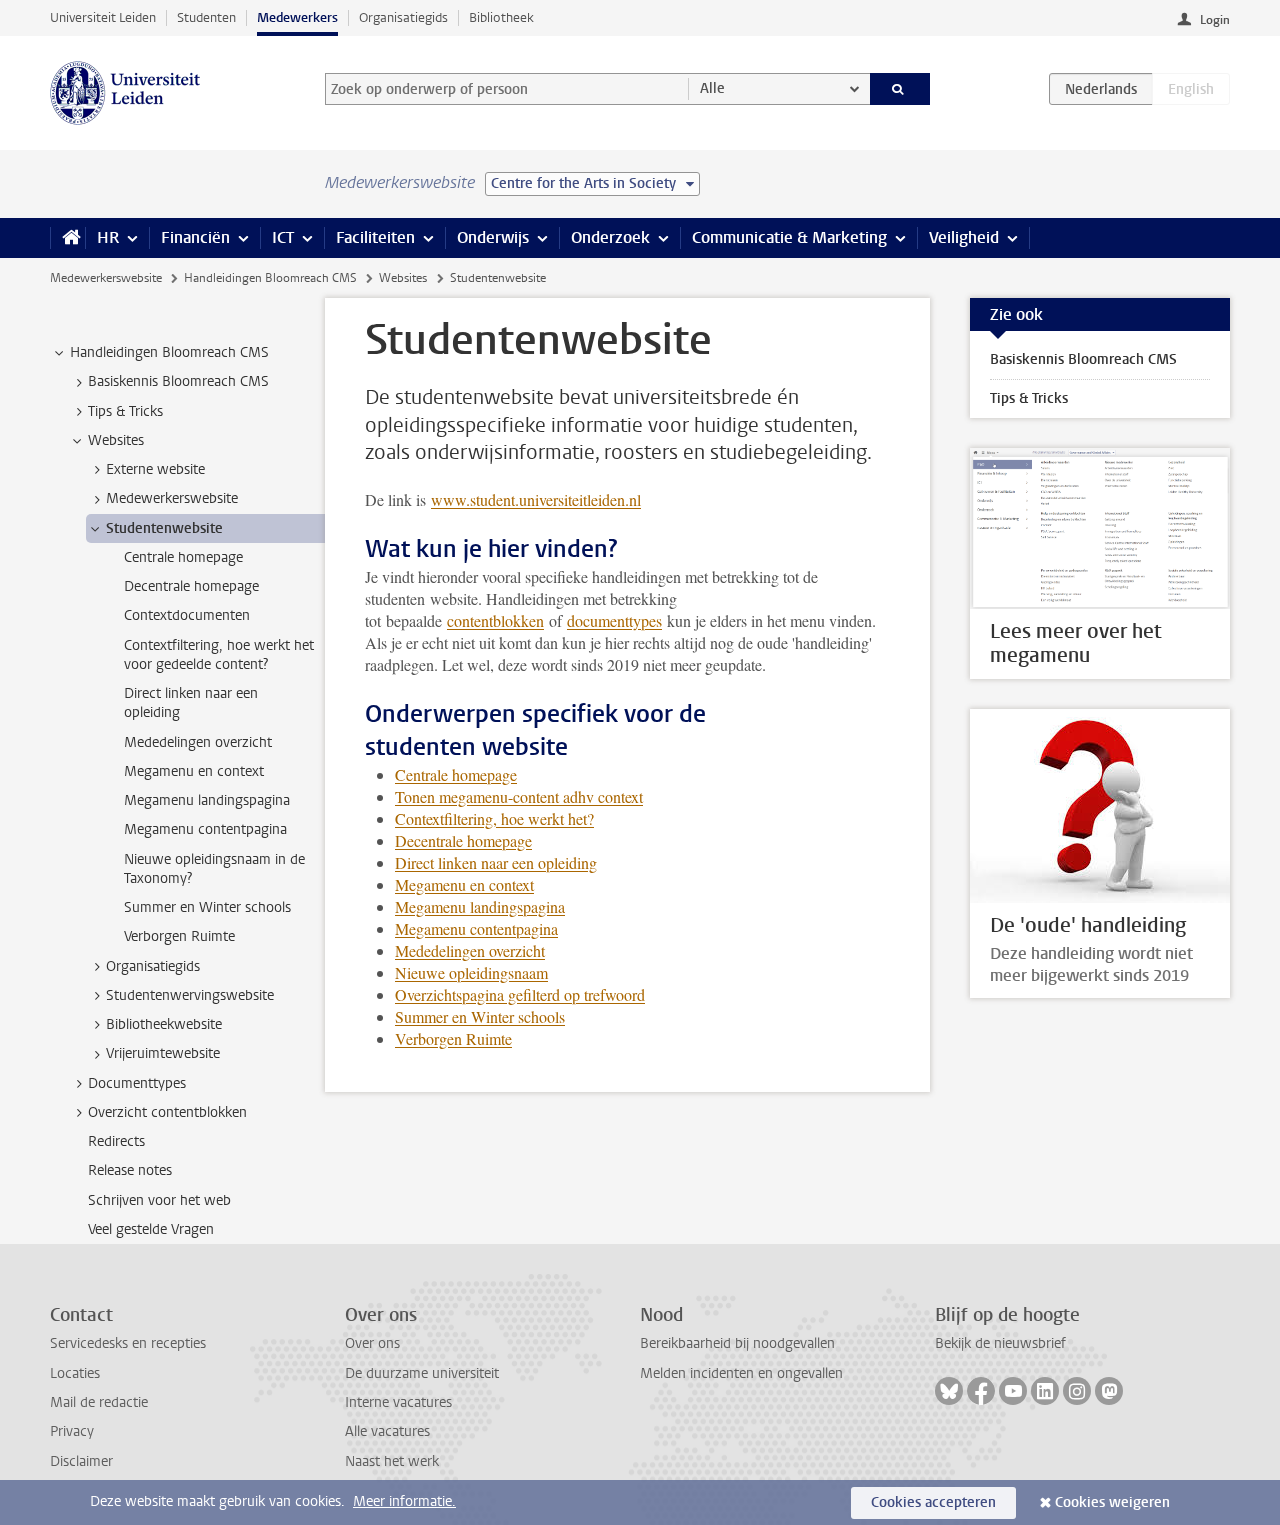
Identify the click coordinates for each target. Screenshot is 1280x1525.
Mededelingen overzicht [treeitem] (198, 742)
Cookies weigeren (1112, 1502)
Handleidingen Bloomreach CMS (270, 278)
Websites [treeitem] (116, 440)
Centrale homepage (456, 774)
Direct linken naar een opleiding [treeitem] (191, 703)
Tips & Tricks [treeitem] (125, 411)
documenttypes (614, 620)
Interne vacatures (398, 1402)
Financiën (195, 237)
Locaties (75, 1373)
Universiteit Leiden (103, 17)
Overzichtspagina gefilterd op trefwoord (520, 994)
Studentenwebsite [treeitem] (164, 528)
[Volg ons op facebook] (981, 1391)
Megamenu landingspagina (480, 906)
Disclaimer (81, 1461)
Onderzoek (610, 237)
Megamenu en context (464, 884)
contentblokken (495, 620)
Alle (712, 88)
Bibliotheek (501, 17)
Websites (403, 278)
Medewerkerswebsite (106, 278)
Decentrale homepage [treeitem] (191, 586)
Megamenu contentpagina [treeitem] (205, 829)
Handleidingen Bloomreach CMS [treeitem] (169, 352)
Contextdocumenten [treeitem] (187, 615)
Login (1215, 20)
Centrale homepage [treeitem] (183, 557)
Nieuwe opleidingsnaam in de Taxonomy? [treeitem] (214, 869)
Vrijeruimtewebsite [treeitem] (163, 1053)
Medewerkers (297, 17)
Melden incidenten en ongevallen (741, 1373)
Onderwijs (493, 237)
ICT (283, 237)
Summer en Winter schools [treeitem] (207, 907)
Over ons (372, 1343)
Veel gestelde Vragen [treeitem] (151, 1229)
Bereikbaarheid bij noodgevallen (737, 1343)
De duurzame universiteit (422, 1373)
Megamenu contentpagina (476, 928)
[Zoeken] (900, 89)
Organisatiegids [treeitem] (153, 966)
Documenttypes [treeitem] (137, 1083)
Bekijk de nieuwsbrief (1000, 1343)
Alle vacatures (387, 1431)
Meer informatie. (404, 1501)
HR (108, 237)
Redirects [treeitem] (116, 1141)
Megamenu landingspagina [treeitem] (207, 800)
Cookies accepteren (933, 1502)
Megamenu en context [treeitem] (194, 771)
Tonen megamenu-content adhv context (519, 796)
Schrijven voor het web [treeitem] (159, 1200)
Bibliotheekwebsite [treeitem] (164, 1024)
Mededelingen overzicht (470, 950)
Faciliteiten (375, 237)
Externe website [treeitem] (155, 469)
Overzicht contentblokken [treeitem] (167, 1112)
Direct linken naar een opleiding (496, 862)
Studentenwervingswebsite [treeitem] (190, 995)
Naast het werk (392, 1461)
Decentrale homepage (463, 840)
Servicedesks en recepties (128, 1343)
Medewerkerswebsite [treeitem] (172, 498)
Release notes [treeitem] (130, 1170)
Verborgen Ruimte (453, 1038)
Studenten (206, 17)
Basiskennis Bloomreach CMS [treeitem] (178, 381)
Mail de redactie (99, 1402)
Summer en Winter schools (480, 1016)
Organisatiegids (403, 17)
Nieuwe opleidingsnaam (471, 972)
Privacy (72, 1431)
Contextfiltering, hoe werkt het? (494, 818)
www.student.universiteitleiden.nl (536, 499)
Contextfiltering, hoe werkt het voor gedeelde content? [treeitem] (219, 655)
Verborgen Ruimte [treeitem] (179, 936)
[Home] (67, 238)
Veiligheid (964, 237)
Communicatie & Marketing (789, 237)
